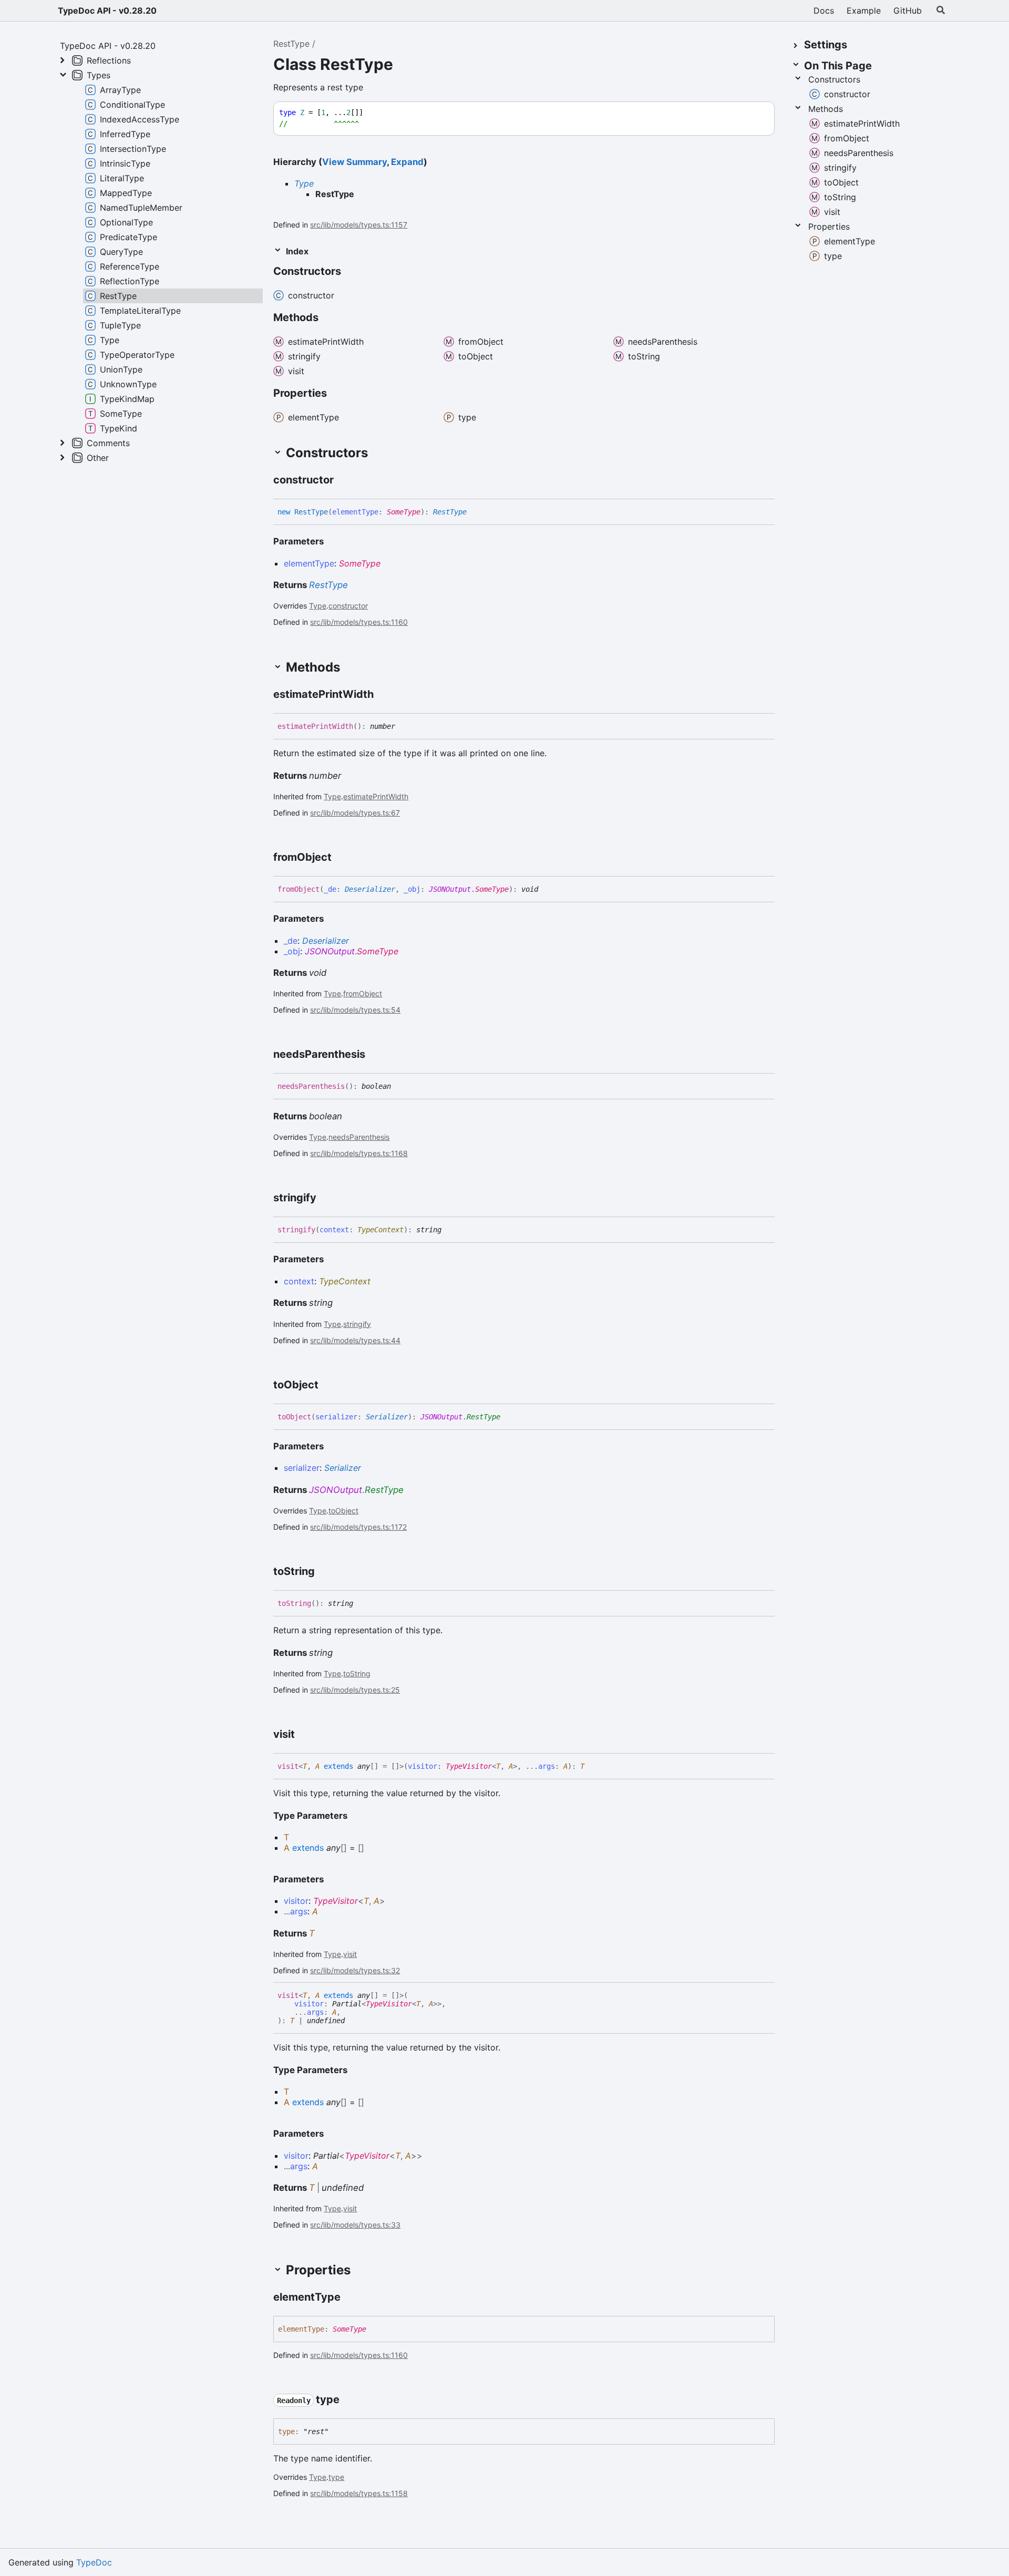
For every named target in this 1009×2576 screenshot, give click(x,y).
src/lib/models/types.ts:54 (355, 1010)
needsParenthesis (359, 1137)
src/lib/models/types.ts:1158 (359, 2493)
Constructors (834, 79)
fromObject (363, 993)
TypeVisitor (469, 1766)
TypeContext (380, 1230)
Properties (829, 226)
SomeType (404, 512)
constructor (348, 606)
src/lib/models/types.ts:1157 (359, 225)
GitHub (908, 11)
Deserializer (370, 889)
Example (864, 11)
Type (304, 183)
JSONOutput (450, 889)
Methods (826, 109)
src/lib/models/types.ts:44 (355, 1340)
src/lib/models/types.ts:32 (355, 1970)
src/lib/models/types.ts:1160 (359, 622)
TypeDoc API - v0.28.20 (107, 11)
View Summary (354, 162)
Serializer (387, 1417)
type (336, 2477)
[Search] (941, 11)
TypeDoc (94, 2562)
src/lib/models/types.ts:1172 (358, 1527)
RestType (291, 44)
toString (357, 1673)
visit (350, 1954)
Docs (824, 11)
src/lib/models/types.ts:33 (355, 2225)
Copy (757, 113)
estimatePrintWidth (376, 796)
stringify (357, 1324)
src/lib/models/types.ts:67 (355, 813)
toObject (343, 1511)
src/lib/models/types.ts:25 (355, 1690)
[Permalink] (351, 272)
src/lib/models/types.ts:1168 (359, 1153)
